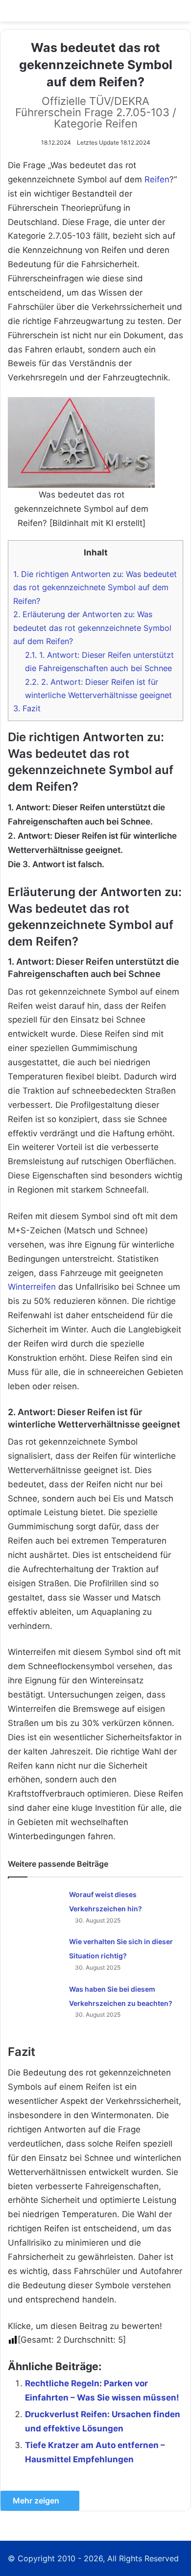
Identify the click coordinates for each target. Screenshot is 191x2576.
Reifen (157, 179)
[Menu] (179, 14)
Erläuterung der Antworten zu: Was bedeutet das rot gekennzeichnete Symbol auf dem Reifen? (92, 628)
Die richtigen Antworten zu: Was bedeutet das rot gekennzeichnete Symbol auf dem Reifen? (95, 588)
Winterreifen (32, 1287)
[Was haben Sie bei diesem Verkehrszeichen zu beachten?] (35, 2000)
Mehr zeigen (37, 2501)
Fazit (27, 708)
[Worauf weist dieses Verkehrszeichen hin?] (35, 1905)
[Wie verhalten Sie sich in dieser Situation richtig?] (35, 1952)
